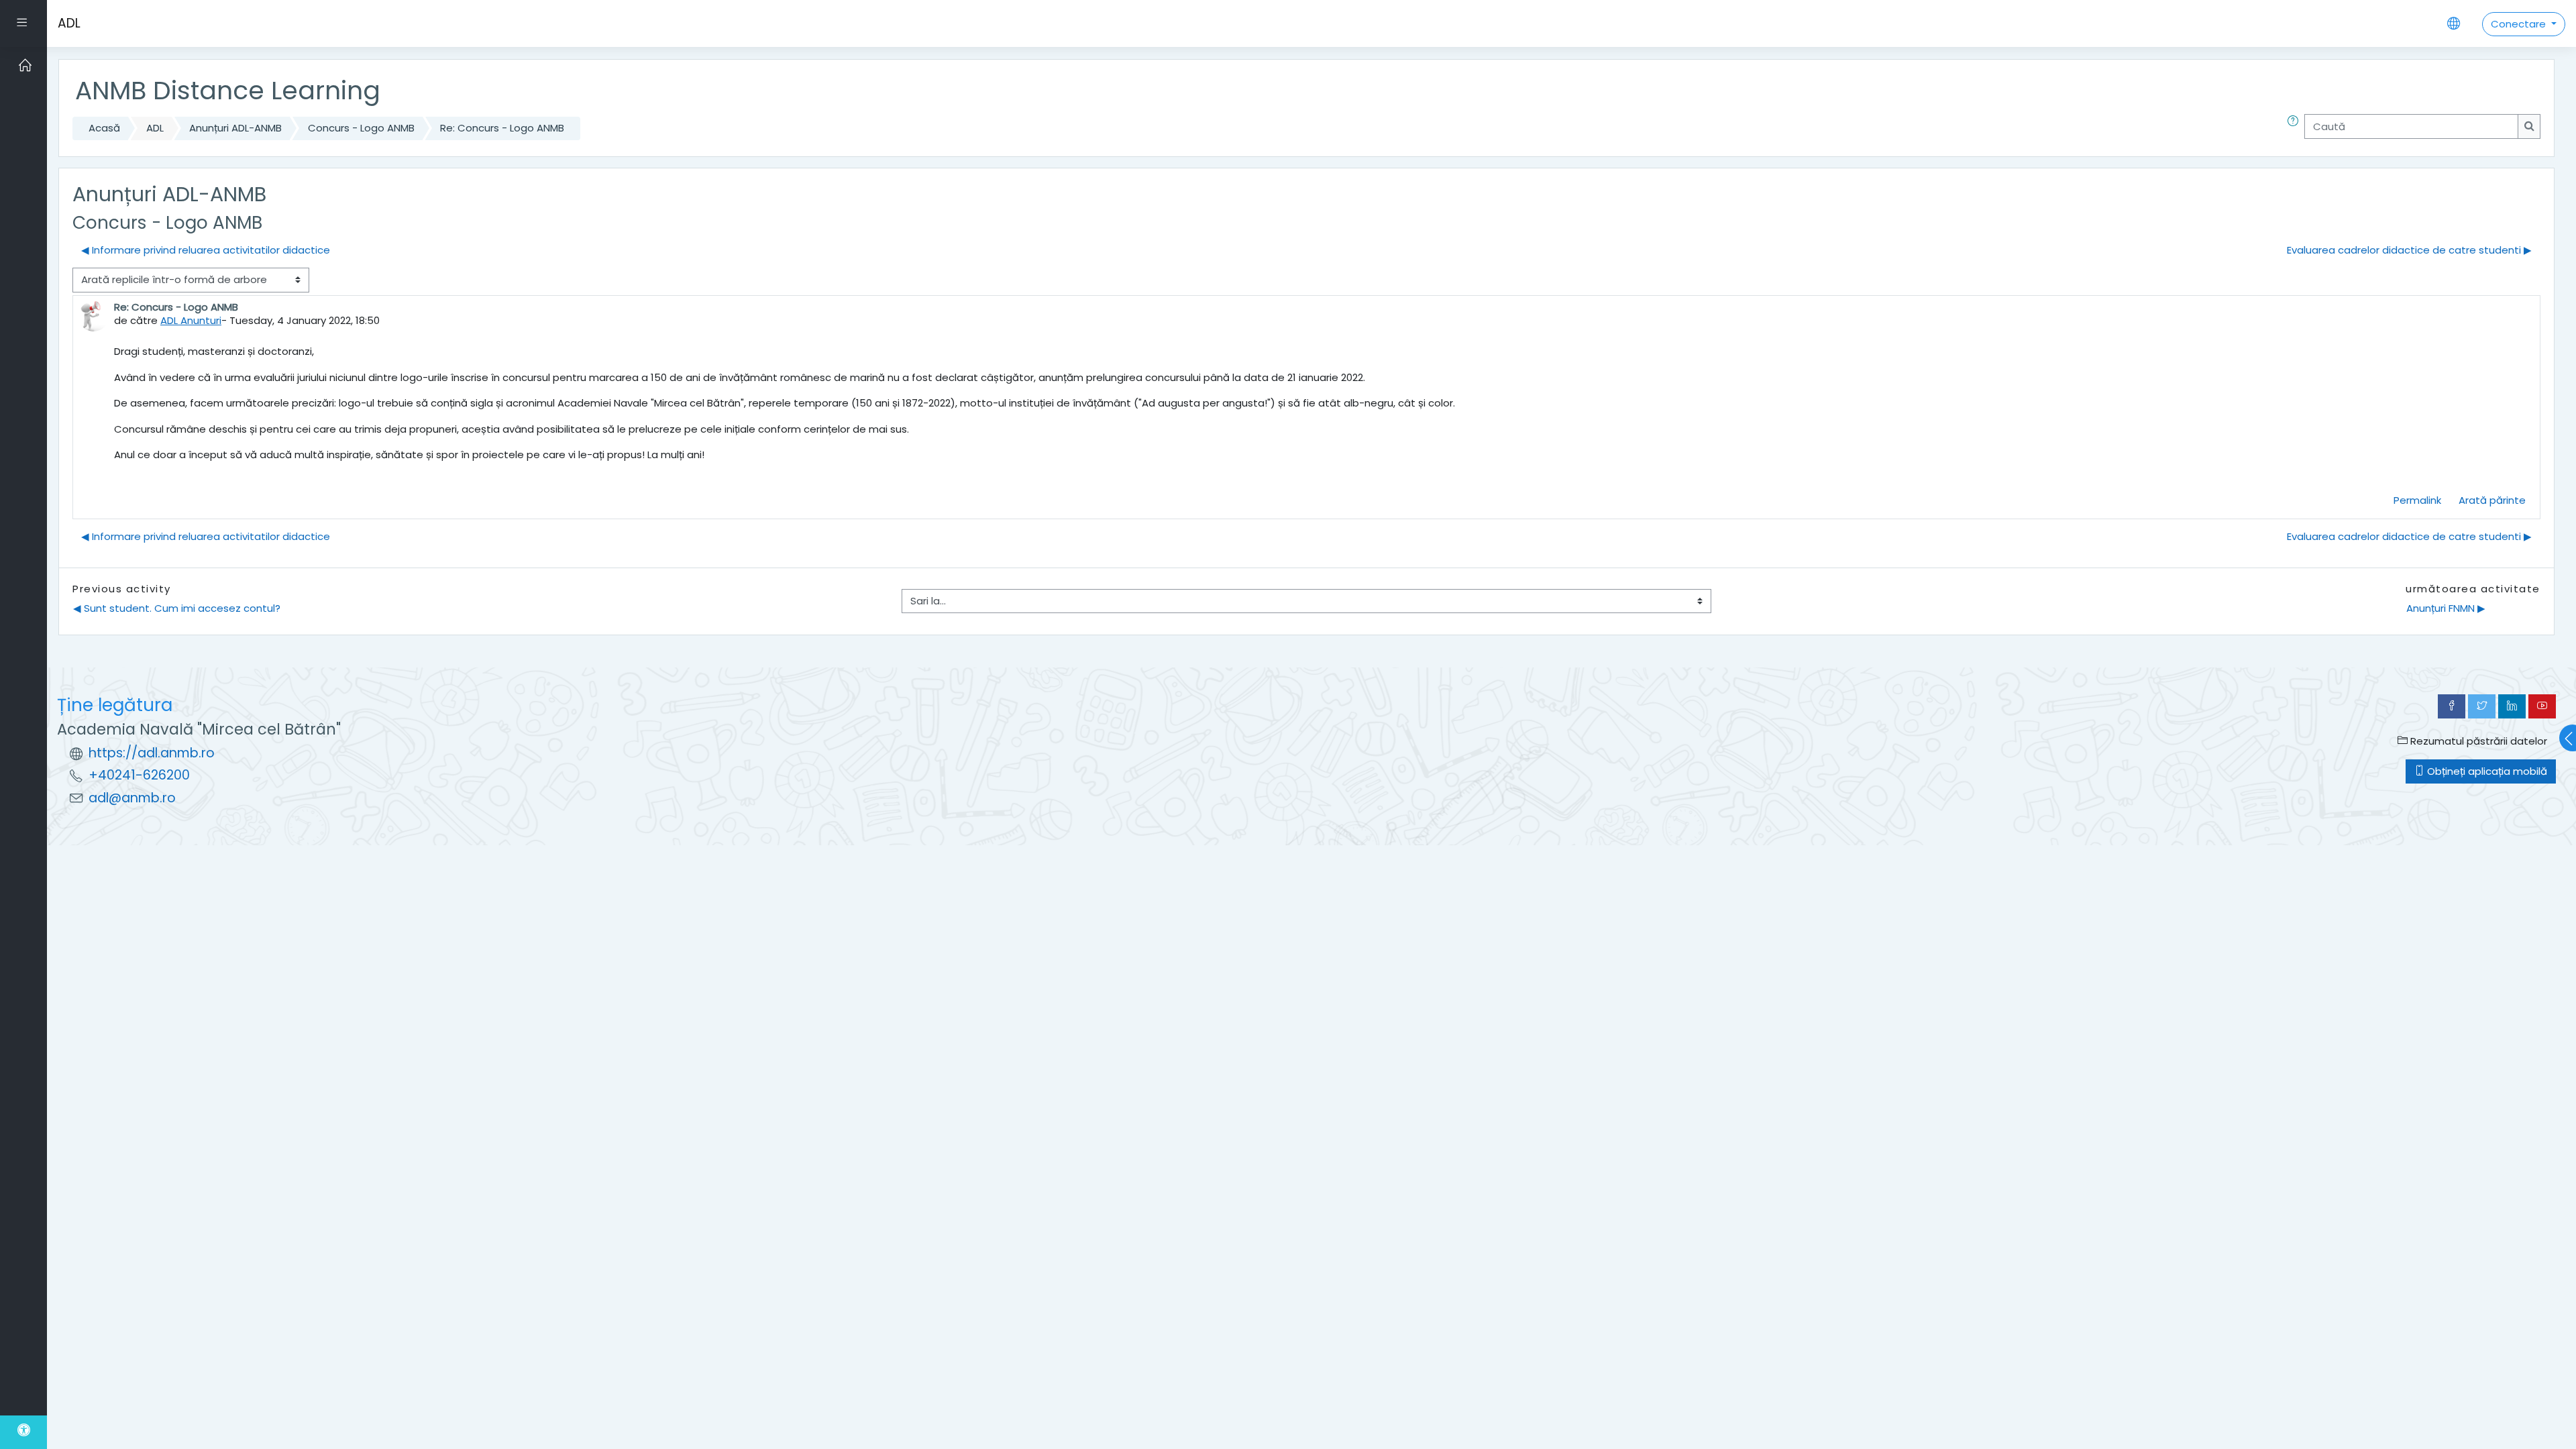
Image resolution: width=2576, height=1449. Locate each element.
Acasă (104, 128)
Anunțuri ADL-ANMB (235, 128)
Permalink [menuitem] (2417, 500)
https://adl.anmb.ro (152, 753)
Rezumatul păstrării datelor (2477, 741)
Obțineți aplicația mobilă (2486, 771)
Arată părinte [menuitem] (2492, 500)
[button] (2296, 128)
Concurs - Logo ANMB (361, 128)
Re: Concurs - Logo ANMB (502, 128)
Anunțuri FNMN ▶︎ (2446, 608)
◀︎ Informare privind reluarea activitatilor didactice (206, 250)
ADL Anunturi (191, 320)
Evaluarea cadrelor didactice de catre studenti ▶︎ (2409, 250)
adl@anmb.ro (132, 798)
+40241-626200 (139, 775)
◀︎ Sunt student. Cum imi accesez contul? (177, 608)
